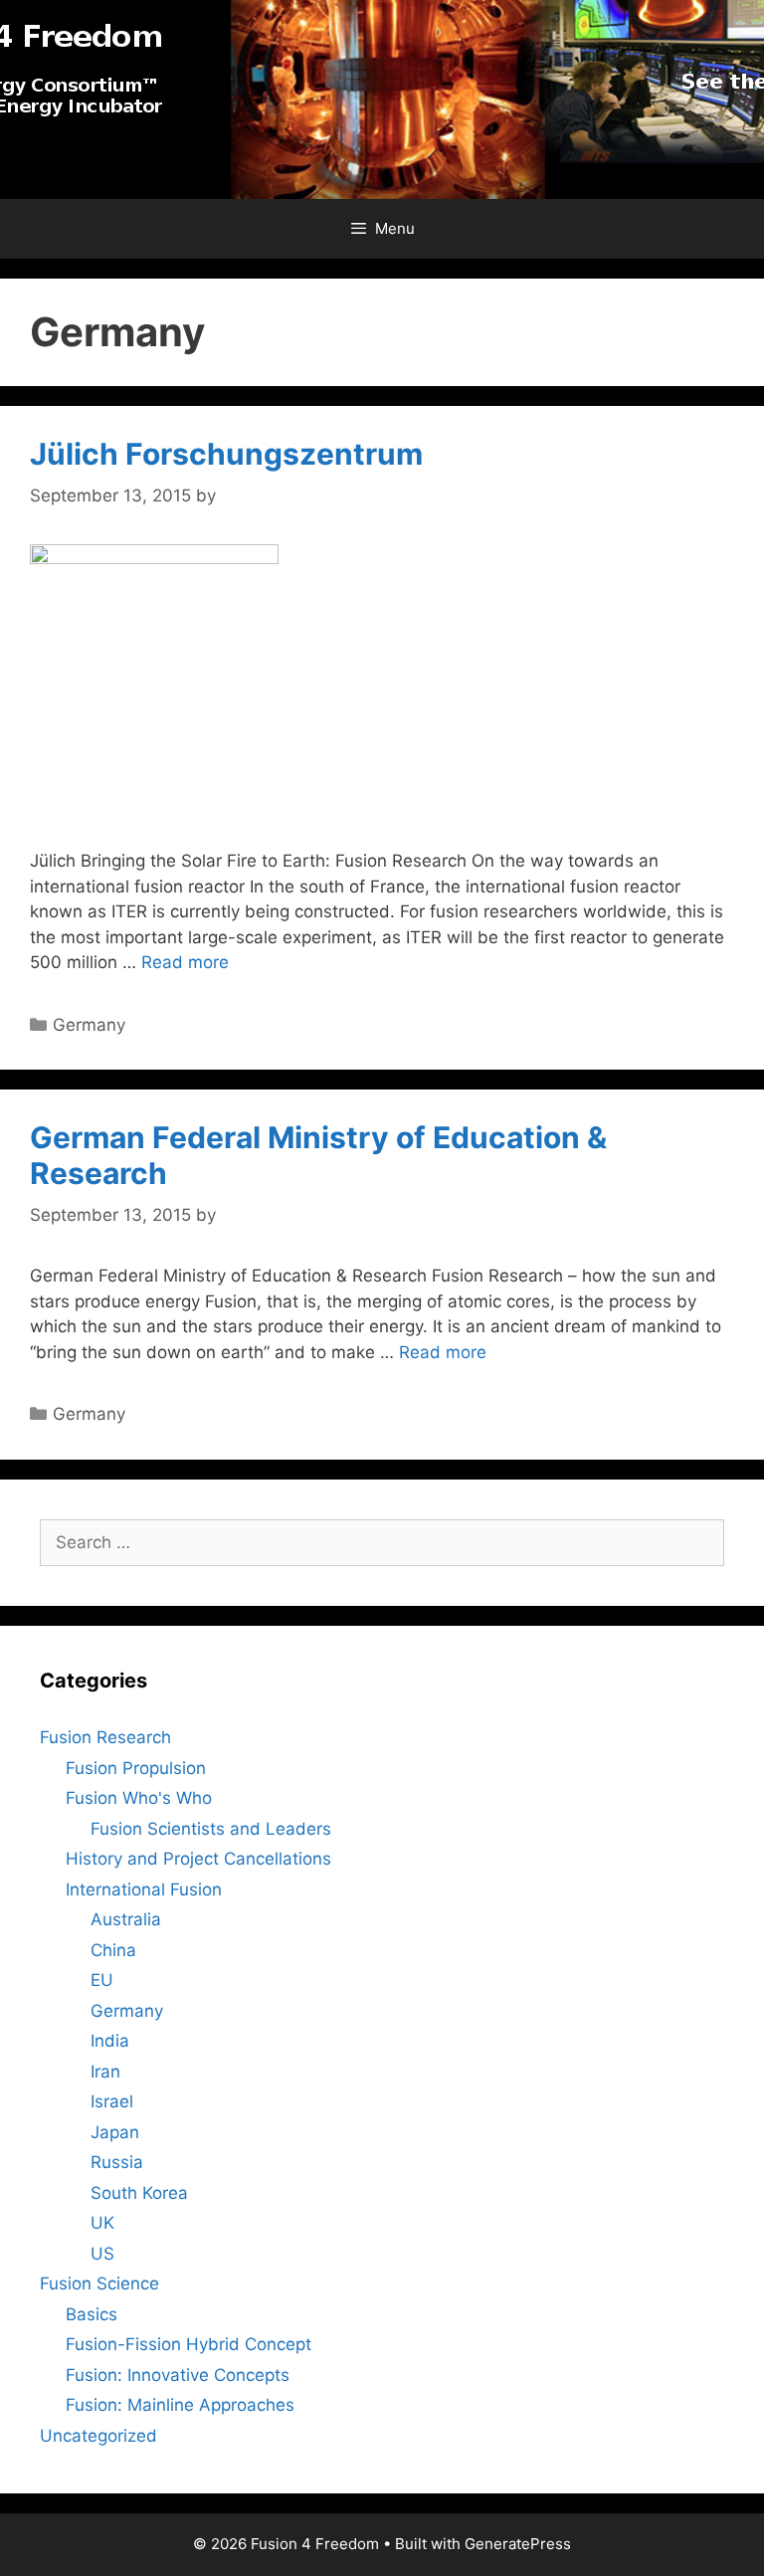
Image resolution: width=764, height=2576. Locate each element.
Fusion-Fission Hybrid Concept (189, 2344)
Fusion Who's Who (139, 1798)
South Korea (139, 2193)
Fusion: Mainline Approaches (180, 2405)
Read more (185, 962)
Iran (105, 2072)
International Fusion (144, 1889)
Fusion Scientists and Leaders (211, 1829)
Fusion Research (105, 1737)
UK (102, 2223)
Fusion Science (99, 2283)
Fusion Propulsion (136, 1768)
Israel (112, 2101)
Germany (89, 1025)
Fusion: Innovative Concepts (178, 2375)
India (110, 2041)
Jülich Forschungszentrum (226, 454)
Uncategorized (98, 2436)
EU (102, 1980)
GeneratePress (518, 2544)
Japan (115, 2132)
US (102, 2254)
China (113, 1950)
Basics (92, 2314)
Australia (126, 1919)
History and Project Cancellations (198, 1859)
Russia (117, 2162)
